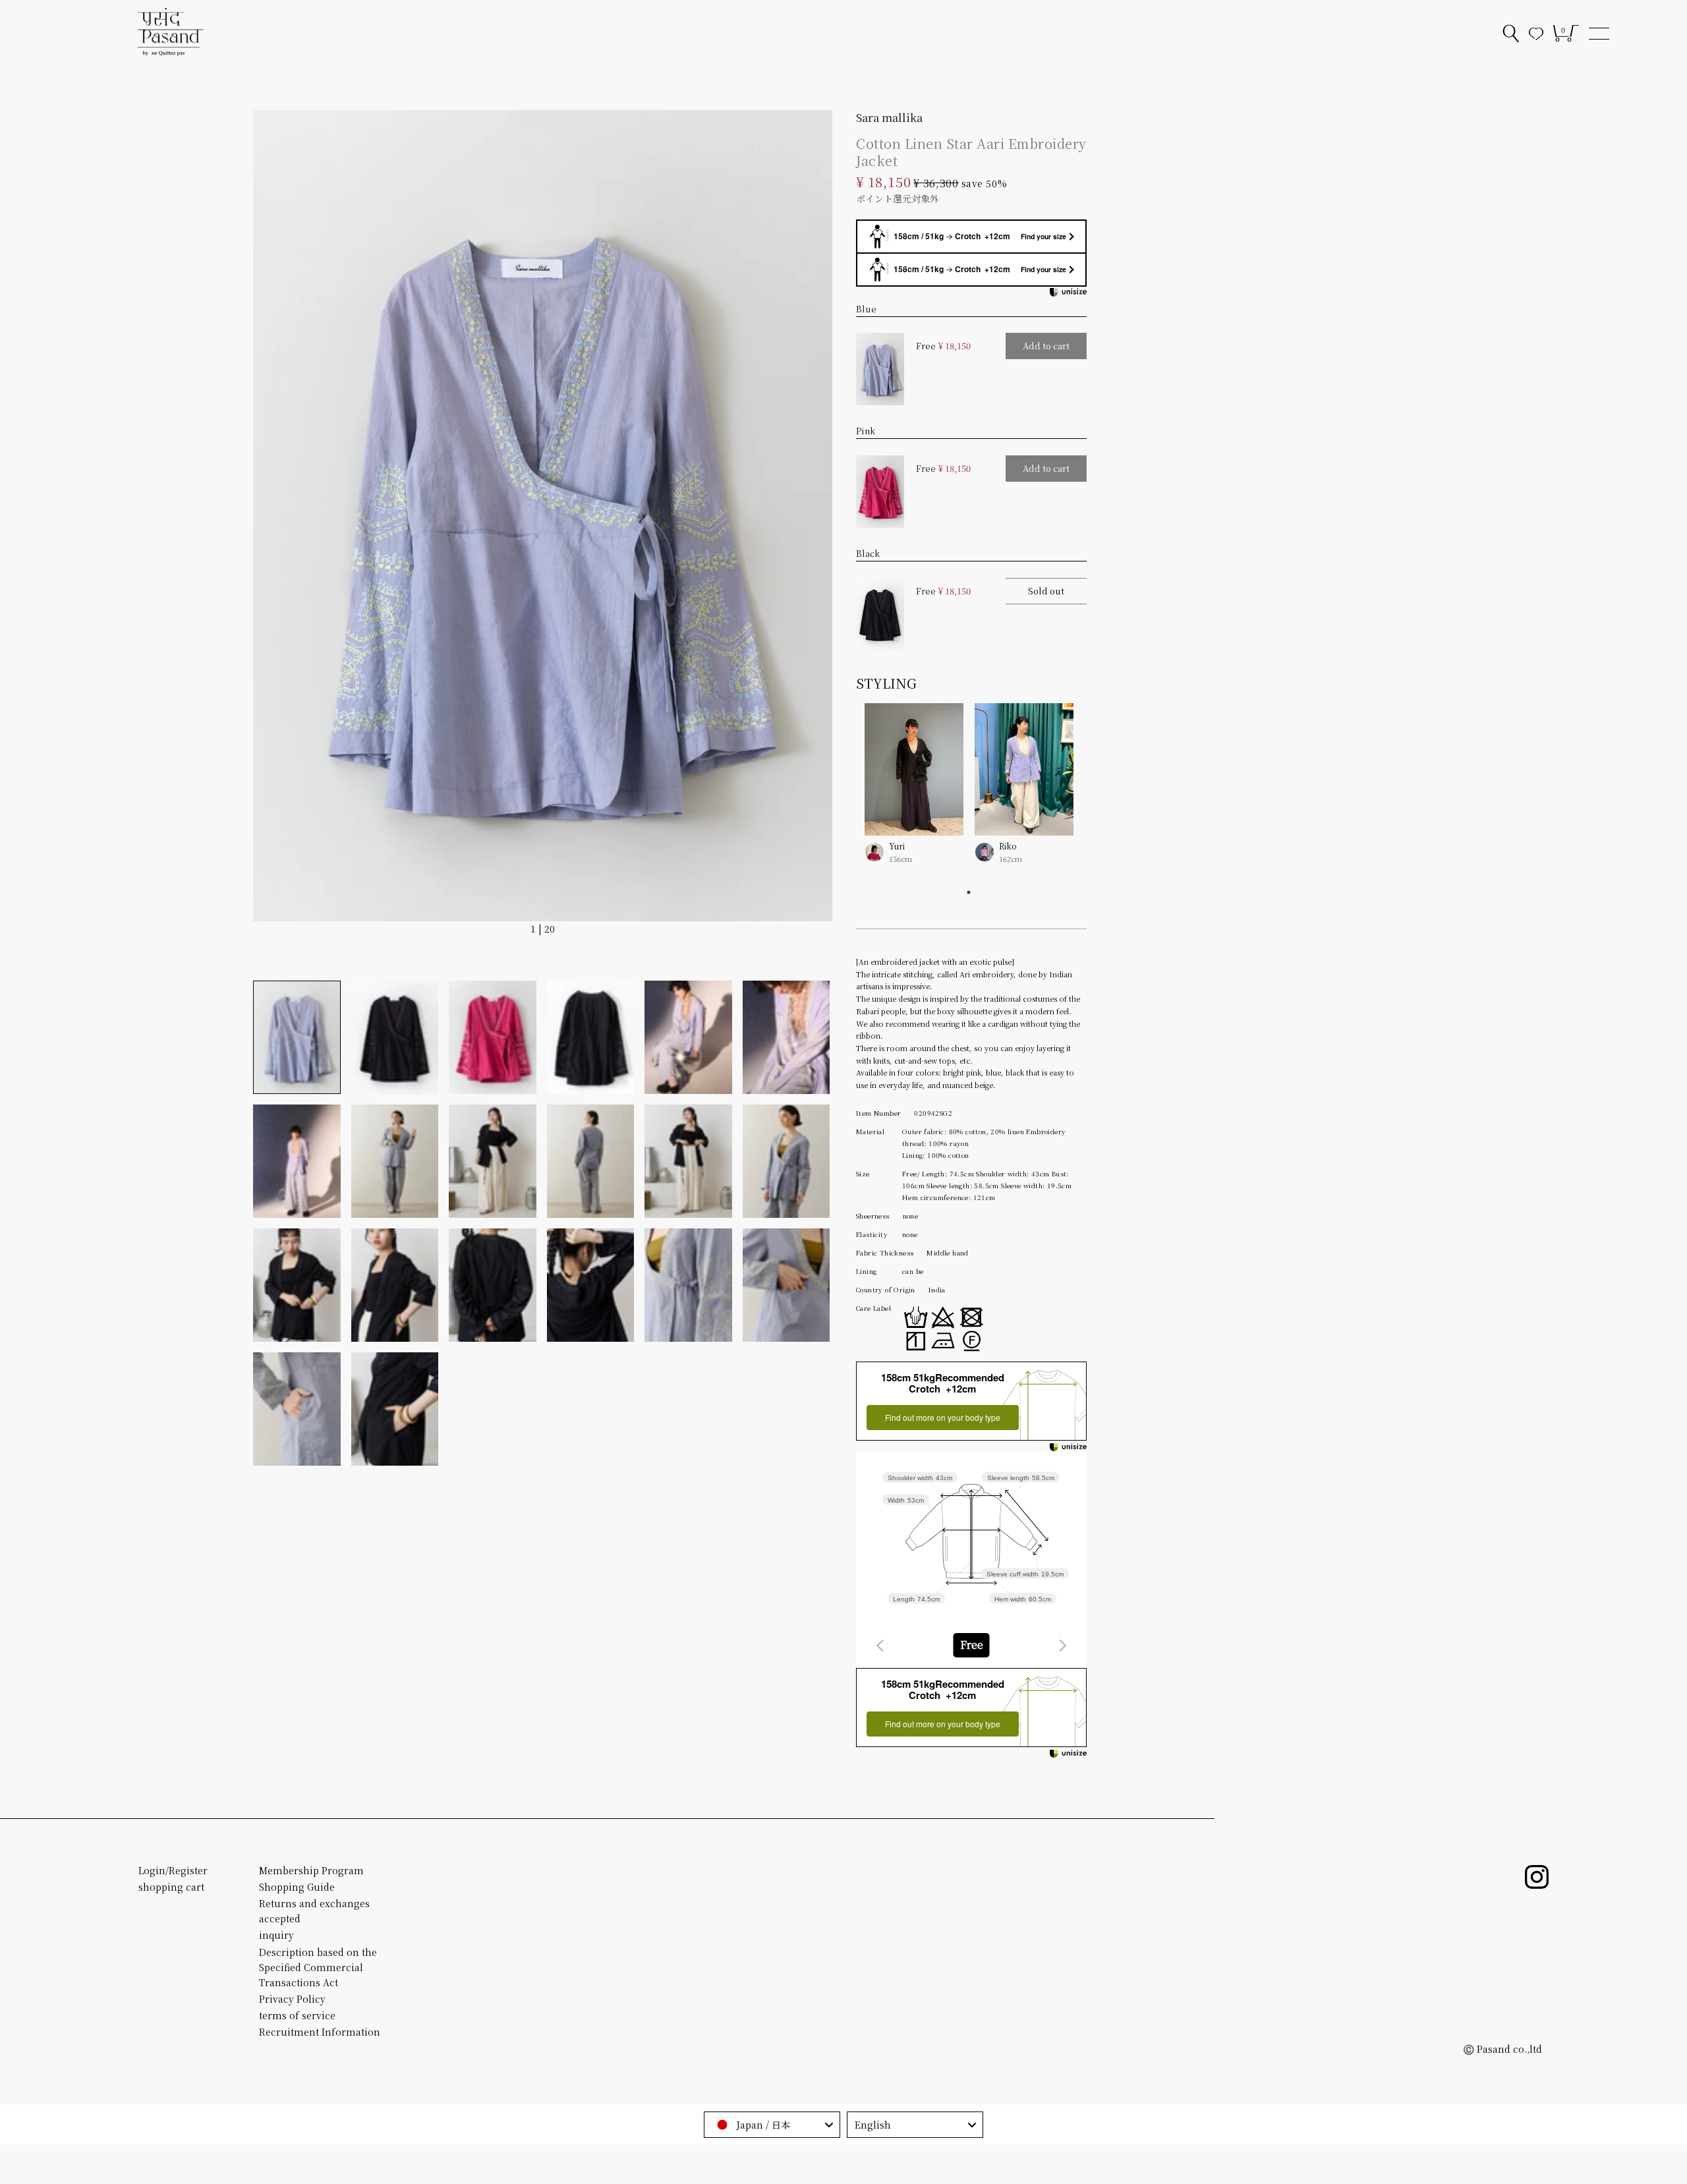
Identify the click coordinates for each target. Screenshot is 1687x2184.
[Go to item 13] (297, 1285)
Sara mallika (889, 117)
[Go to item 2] (395, 1037)
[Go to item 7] (297, 1161)
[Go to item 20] (395, 1409)
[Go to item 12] (786, 1161)
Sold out (1046, 591)
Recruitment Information (320, 2032)
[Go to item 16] (591, 1285)
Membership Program (311, 1870)
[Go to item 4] (591, 1037)
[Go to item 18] (786, 1285)
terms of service (297, 2015)
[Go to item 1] (297, 1037)
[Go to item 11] (688, 1161)
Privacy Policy (292, 1999)
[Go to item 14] (395, 1285)
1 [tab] (969, 892)
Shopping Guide (297, 1887)
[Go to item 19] (297, 1409)
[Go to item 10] (591, 1161)
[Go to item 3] (493, 1037)
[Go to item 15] (493, 1285)
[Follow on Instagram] (1537, 1877)
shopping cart (171, 1887)
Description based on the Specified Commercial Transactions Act (318, 1967)
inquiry (276, 1935)
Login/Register (173, 1870)
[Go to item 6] (786, 1037)
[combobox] (971, 1645)
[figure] (880, 1646)
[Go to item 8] (395, 1161)
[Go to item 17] (688, 1285)
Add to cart (1046, 346)
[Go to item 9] (493, 1161)
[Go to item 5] (688, 1037)
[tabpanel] (969, 793)
